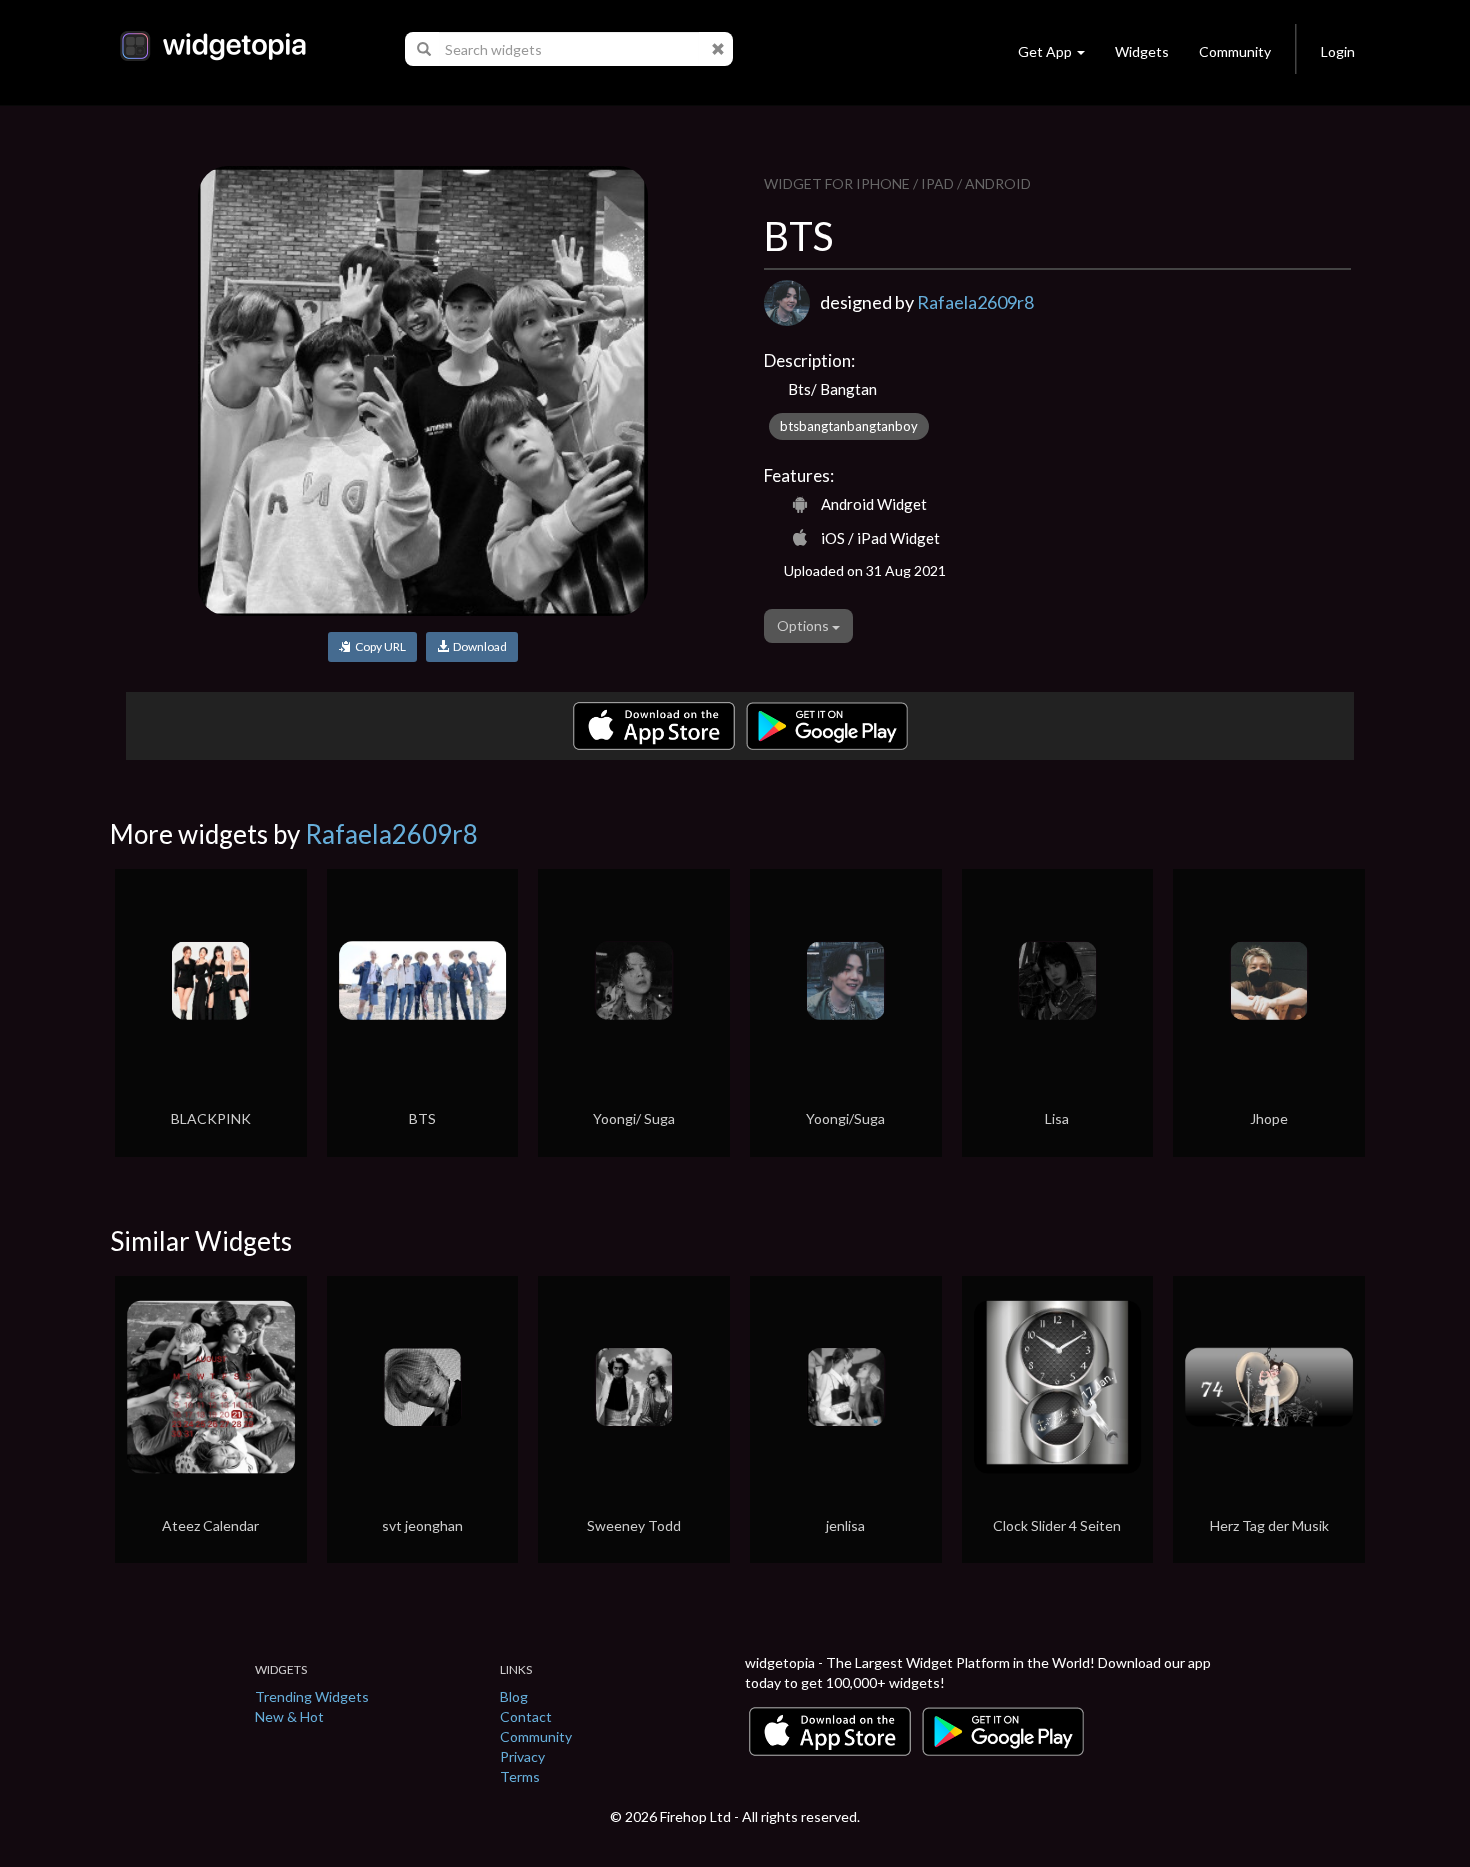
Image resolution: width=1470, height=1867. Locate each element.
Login (1338, 51)
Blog (514, 1696)
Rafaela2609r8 (975, 302)
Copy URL (378, 646)
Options (804, 625)
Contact (526, 1716)
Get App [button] (1045, 51)
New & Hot (289, 1716)
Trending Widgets (312, 1696)
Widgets (1142, 51)
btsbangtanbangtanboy (849, 426)
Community (1235, 51)
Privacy (522, 1756)
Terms (520, 1776)
